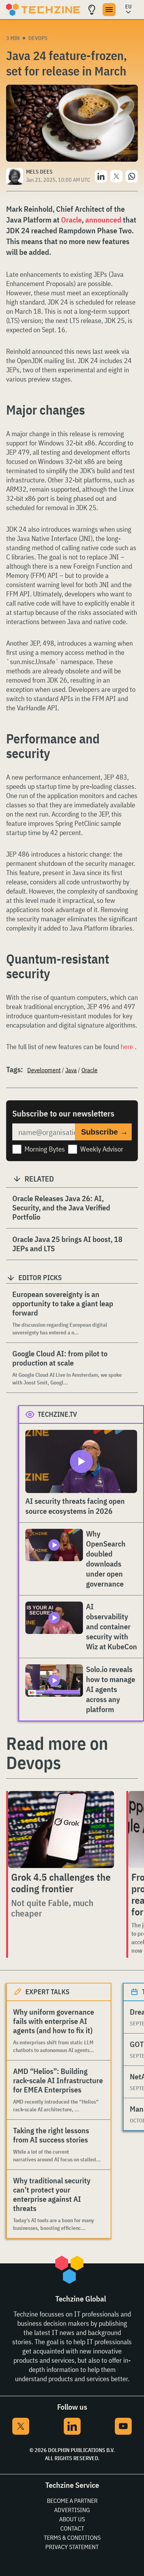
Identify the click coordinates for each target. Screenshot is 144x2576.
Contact (72, 2528)
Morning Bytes (45, 1149)
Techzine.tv (57, 1414)
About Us (72, 2519)
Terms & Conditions (72, 2538)
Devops (38, 38)
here (128, 1047)
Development (44, 1070)
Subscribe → (104, 1132)
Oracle (71, 220)
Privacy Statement (72, 2547)
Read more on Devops (57, 1753)
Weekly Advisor (102, 1149)
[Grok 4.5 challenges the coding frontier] (61, 1829)
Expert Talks (47, 1992)
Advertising (72, 2510)
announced (104, 220)
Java (71, 1070)
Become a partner (72, 2501)
